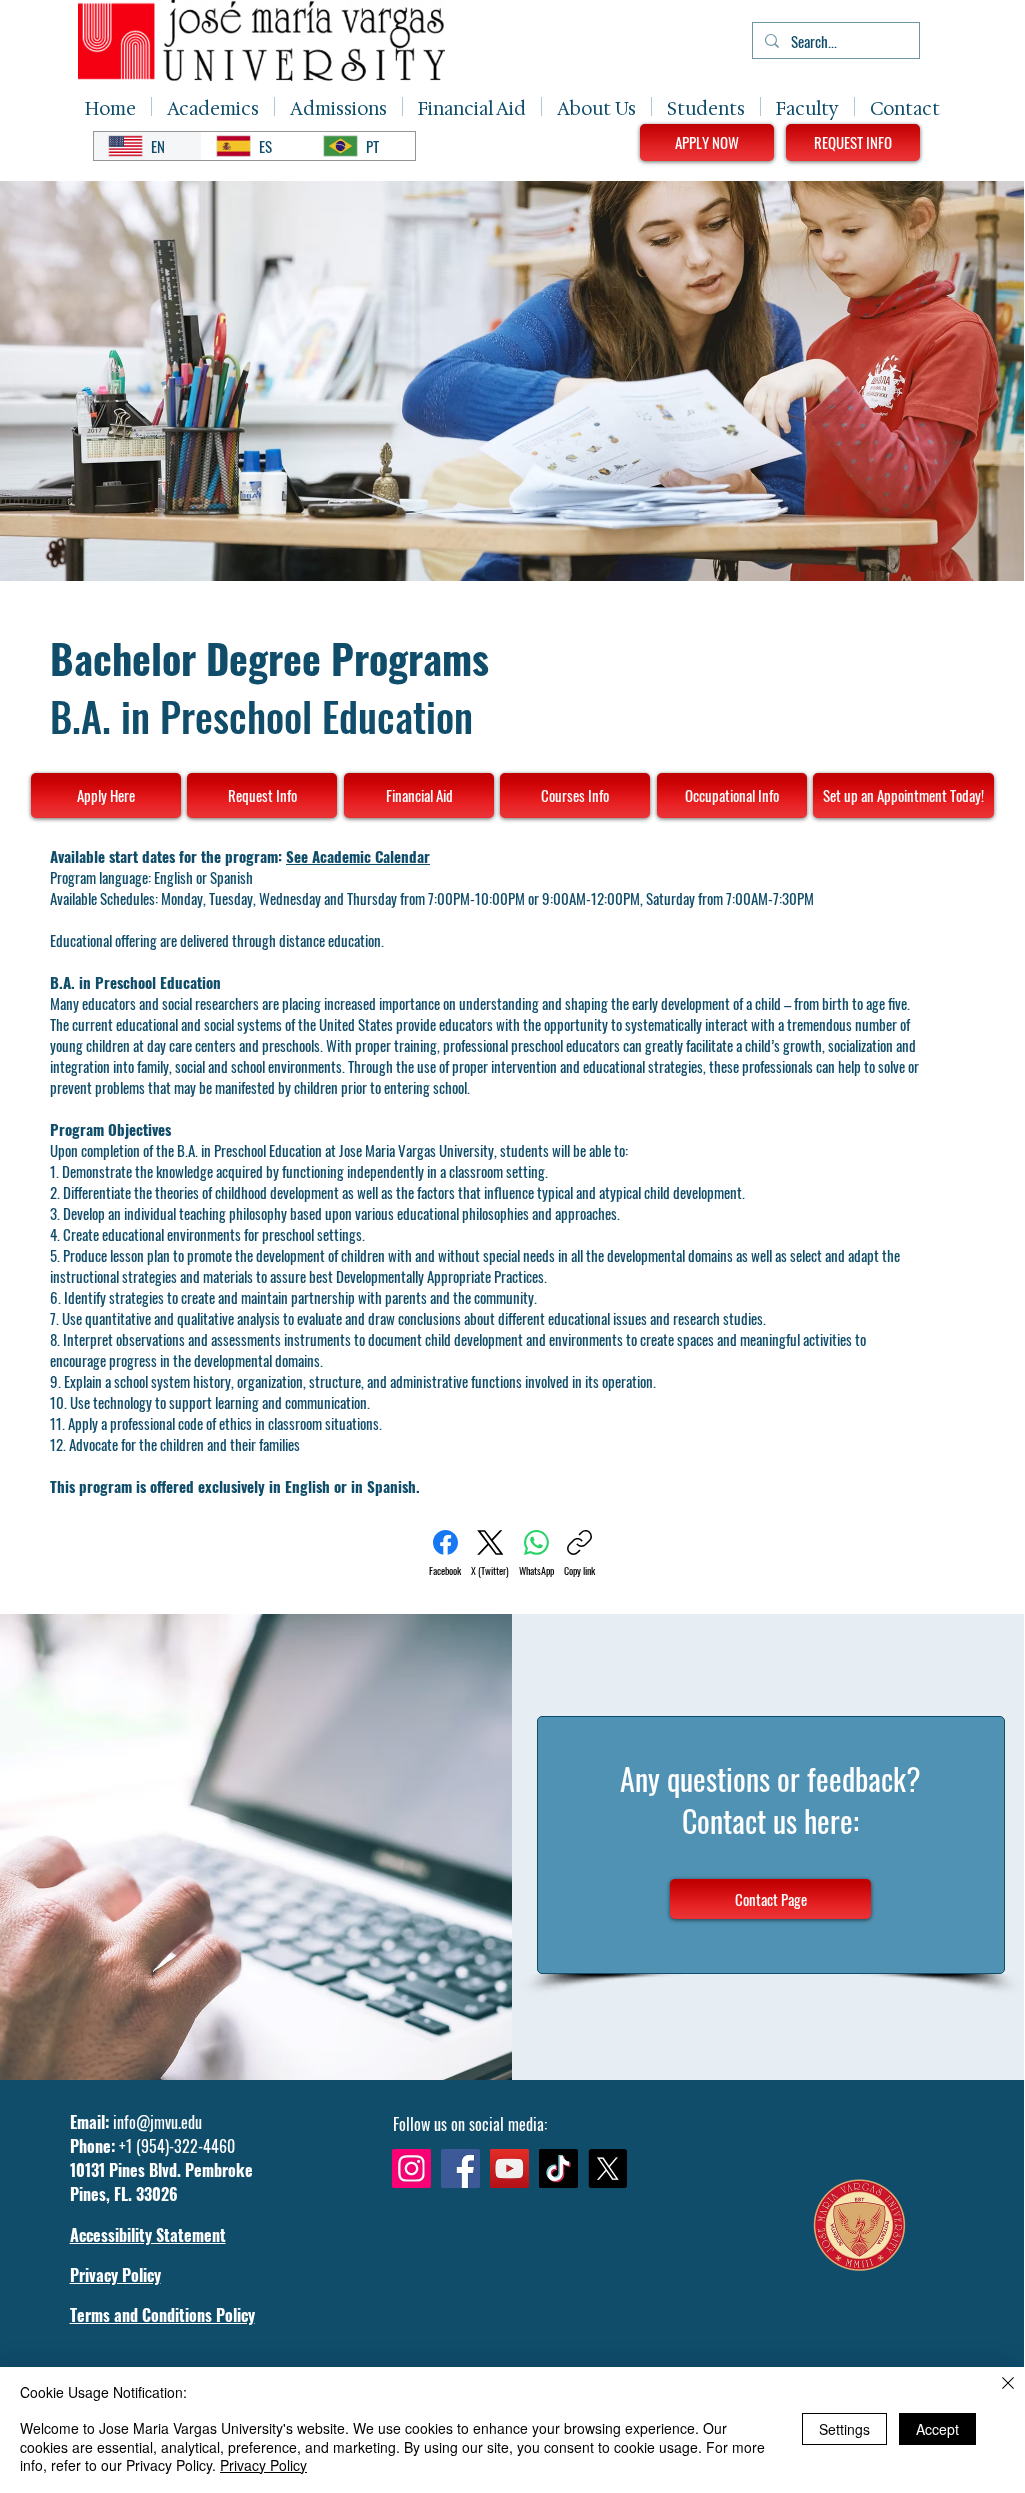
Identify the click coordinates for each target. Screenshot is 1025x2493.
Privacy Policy (263, 2465)
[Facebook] (460, 2168)
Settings (844, 2429)
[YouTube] (509, 2168)
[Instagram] (411, 2168)
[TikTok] (558, 2168)
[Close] (1008, 2384)
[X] (607, 2168)
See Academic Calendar (358, 856)
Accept (937, 2429)
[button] (213, 106)
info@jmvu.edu (157, 2122)
